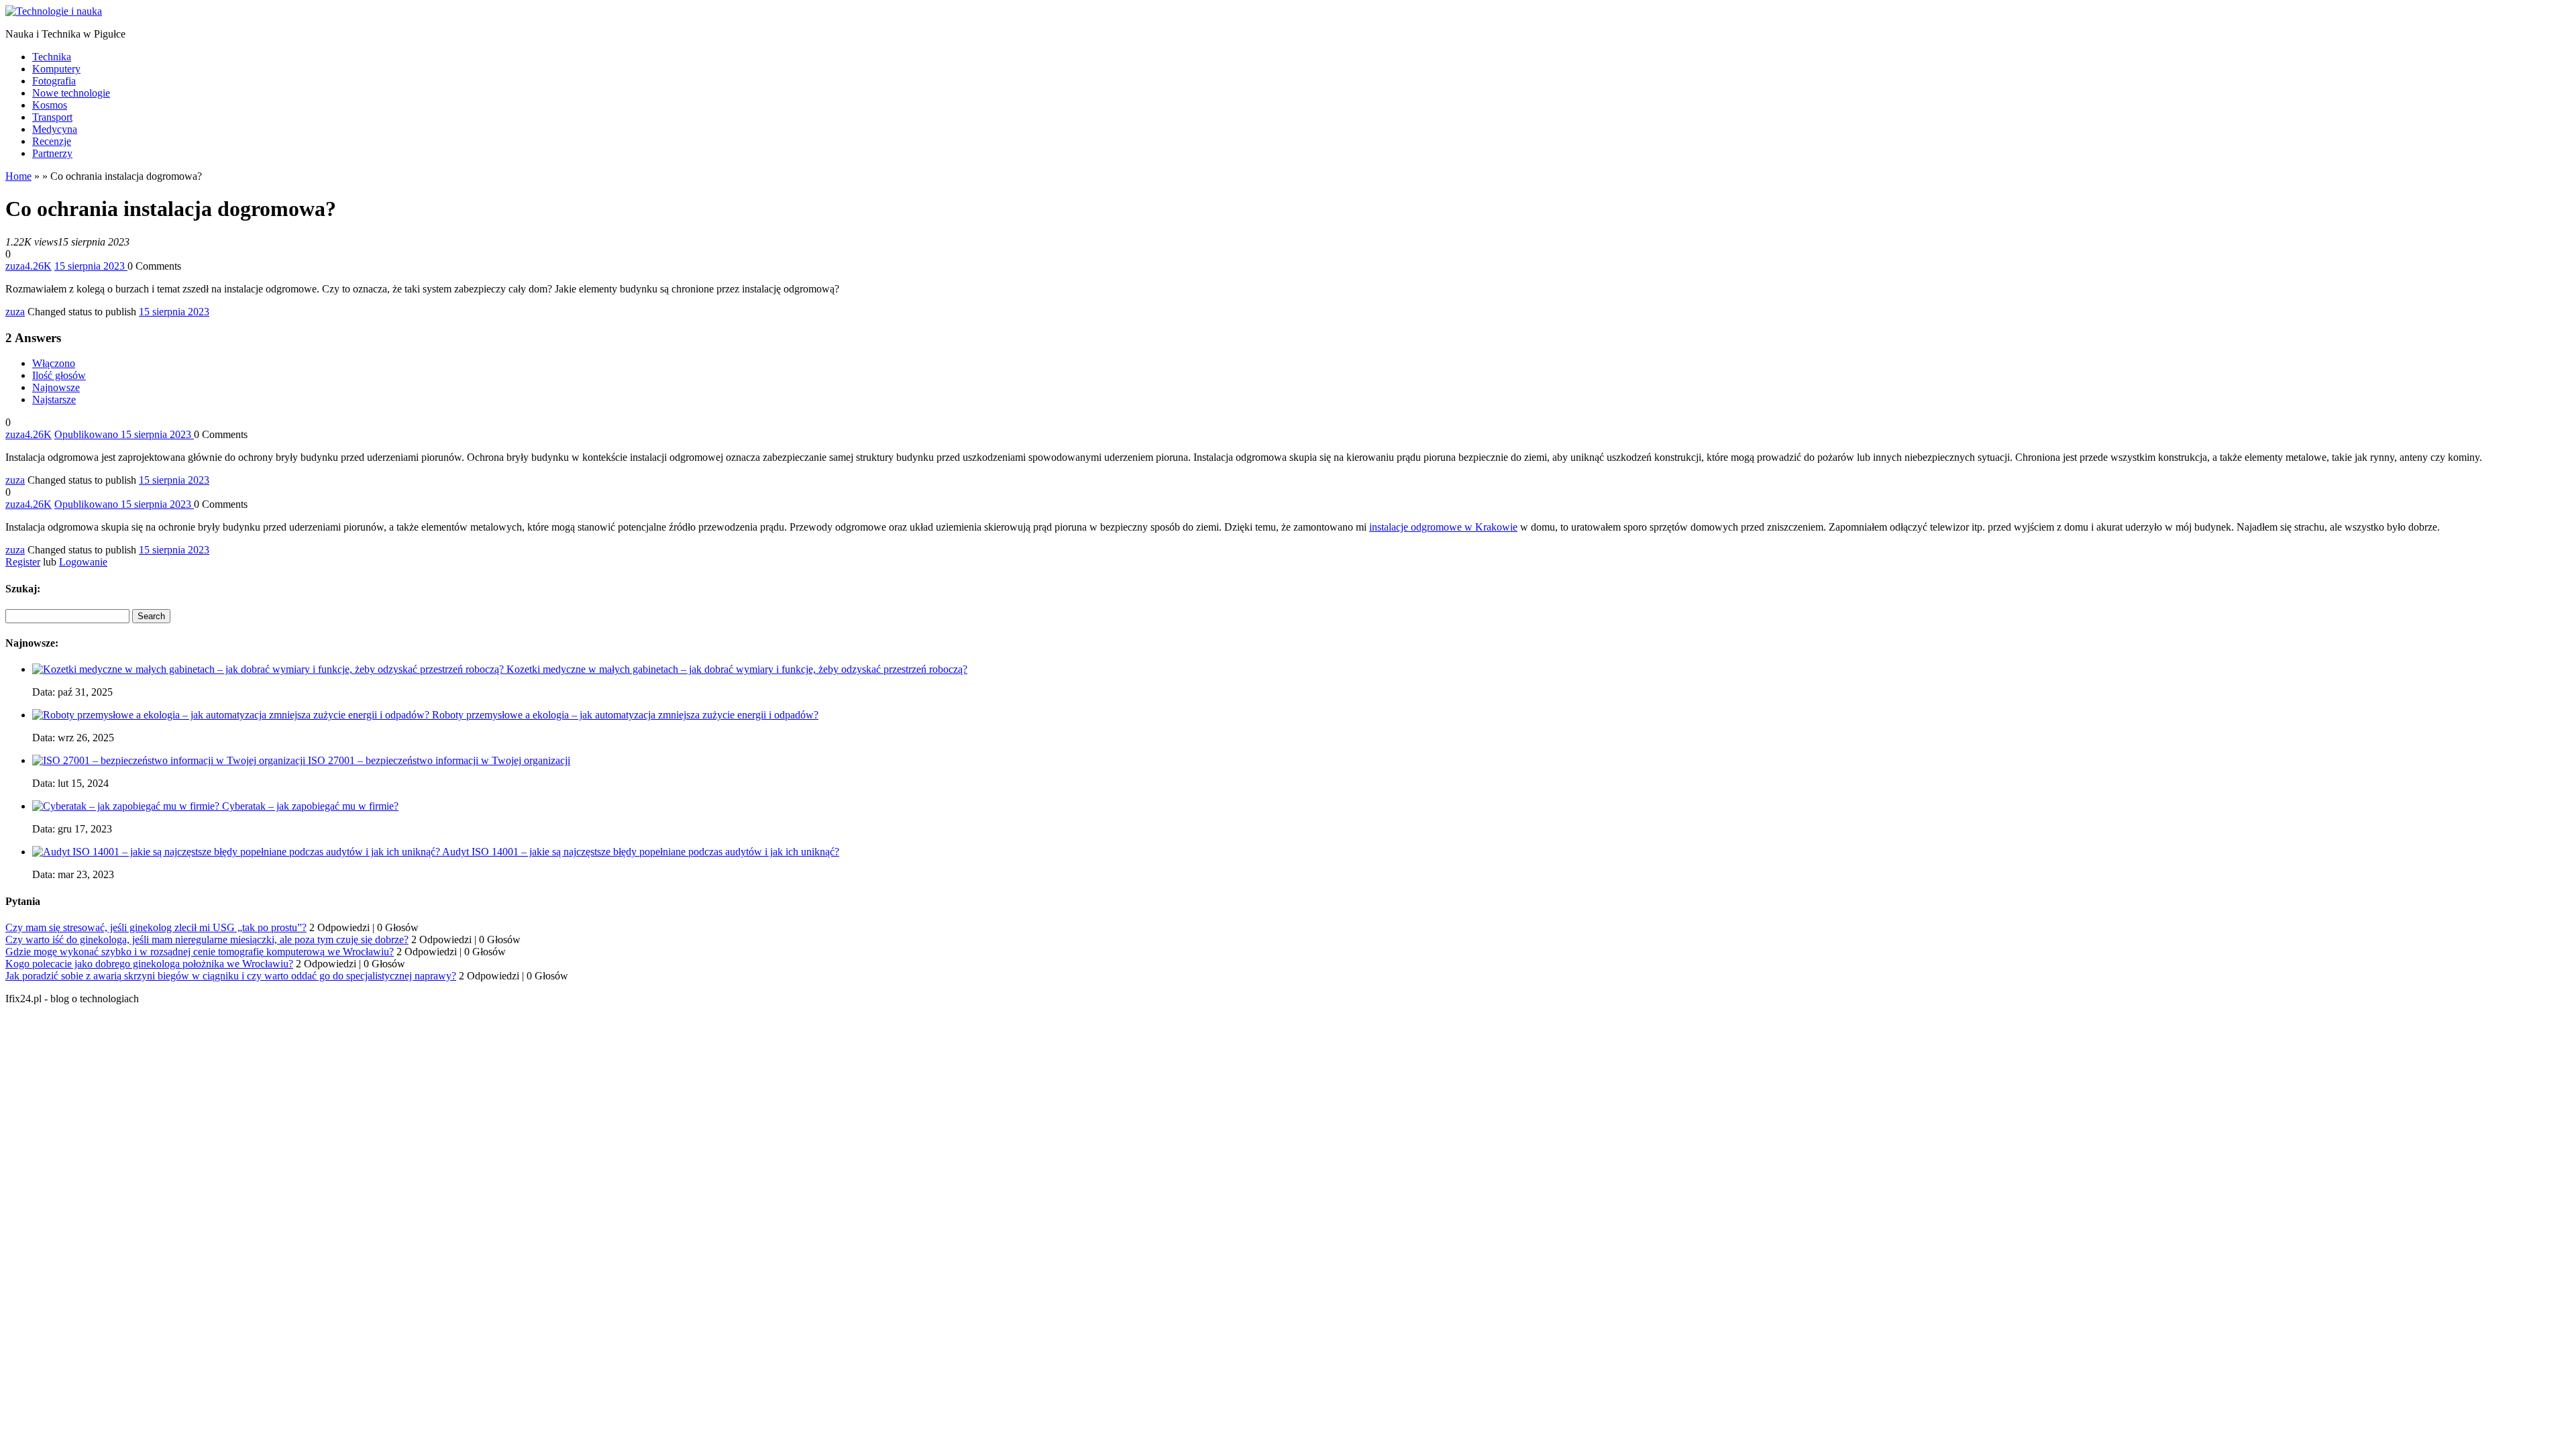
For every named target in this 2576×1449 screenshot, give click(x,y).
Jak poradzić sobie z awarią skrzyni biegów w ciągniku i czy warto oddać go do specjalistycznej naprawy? (231, 976)
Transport (52, 117)
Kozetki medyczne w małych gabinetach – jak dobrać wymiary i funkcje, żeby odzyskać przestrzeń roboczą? (737, 669)
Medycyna (55, 129)
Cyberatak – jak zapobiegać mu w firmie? (310, 806)
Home (18, 176)
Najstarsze (54, 399)
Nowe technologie (71, 93)
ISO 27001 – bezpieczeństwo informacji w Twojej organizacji (439, 760)
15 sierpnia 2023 (174, 312)
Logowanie (83, 562)
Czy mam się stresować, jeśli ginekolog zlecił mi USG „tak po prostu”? (156, 927)
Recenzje (52, 141)
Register (23, 562)
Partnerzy (52, 153)
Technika (52, 57)
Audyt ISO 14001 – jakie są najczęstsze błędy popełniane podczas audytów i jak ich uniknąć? (641, 852)
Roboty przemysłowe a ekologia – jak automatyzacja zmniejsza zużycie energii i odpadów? (625, 715)
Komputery (56, 69)
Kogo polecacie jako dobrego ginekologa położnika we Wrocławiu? (149, 964)
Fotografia (54, 81)
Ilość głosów (59, 375)
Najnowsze (56, 387)
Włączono (54, 363)
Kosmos (50, 105)
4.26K (38, 266)
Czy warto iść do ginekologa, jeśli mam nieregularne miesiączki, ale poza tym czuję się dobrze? (207, 940)
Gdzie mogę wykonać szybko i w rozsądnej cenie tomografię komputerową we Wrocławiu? (200, 952)
